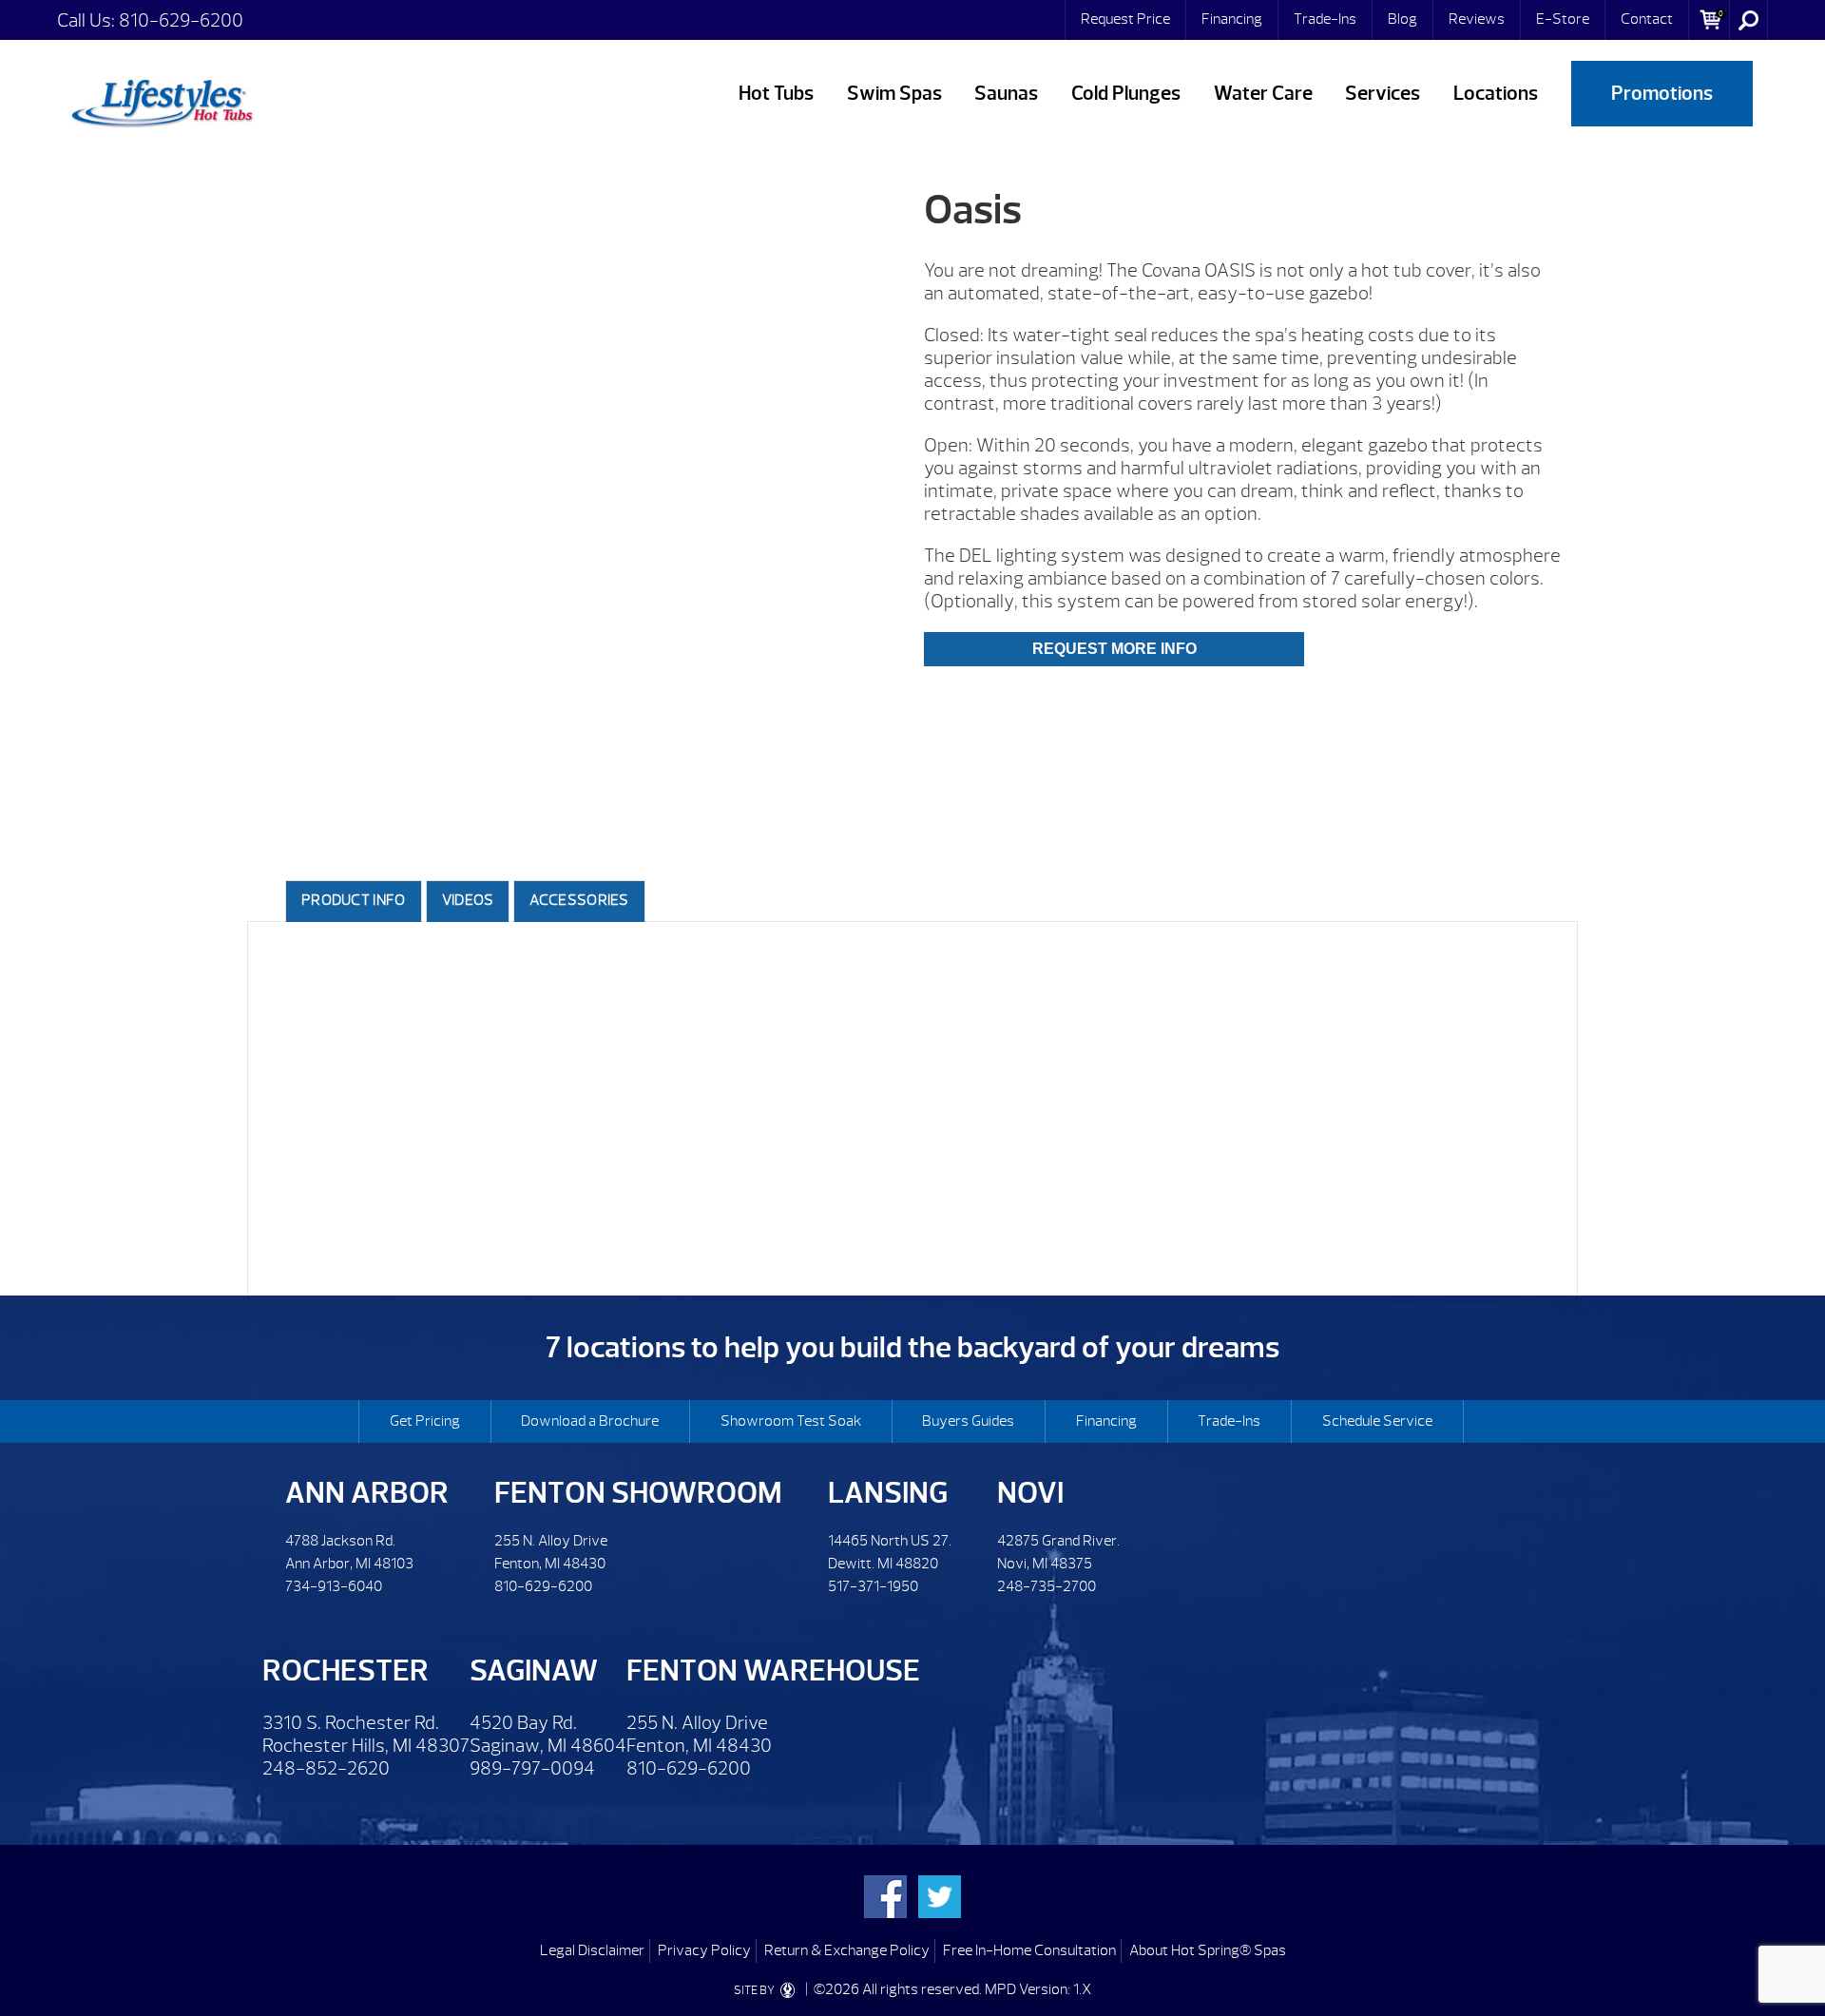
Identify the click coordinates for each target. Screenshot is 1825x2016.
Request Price (1125, 19)
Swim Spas (894, 94)
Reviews (1477, 19)
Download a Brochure (590, 1421)
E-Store (1563, 19)
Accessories (579, 900)
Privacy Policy (704, 1950)
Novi (1030, 1493)
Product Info (354, 900)
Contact (1647, 19)
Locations (1496, 94)
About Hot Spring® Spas (1208, 1950)
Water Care (1263, 94)
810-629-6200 (181, 20)
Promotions (1662, 94)
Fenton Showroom (638, 1493)
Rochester (346, 1670)
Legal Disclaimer (592, 1950)
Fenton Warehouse (773, 1670)
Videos (468, 900)
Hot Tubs (776, 94)
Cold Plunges (1126, 94)
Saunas (1006, 94)
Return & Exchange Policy (847, 1950)
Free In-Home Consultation (1029, 1950)
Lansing (888, 1493)
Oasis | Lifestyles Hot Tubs (162, 100)
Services (1383, 94)
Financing (1232, 19)
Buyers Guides (968, 1421)
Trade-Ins (1325, 19)
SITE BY (755, 1990)
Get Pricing (425, 1421)
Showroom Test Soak (791, 1421)
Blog (1402, 19)
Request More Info (1114, 649)
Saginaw (534, 1670)
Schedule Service (1377, 1421)
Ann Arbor (367, 1493)
